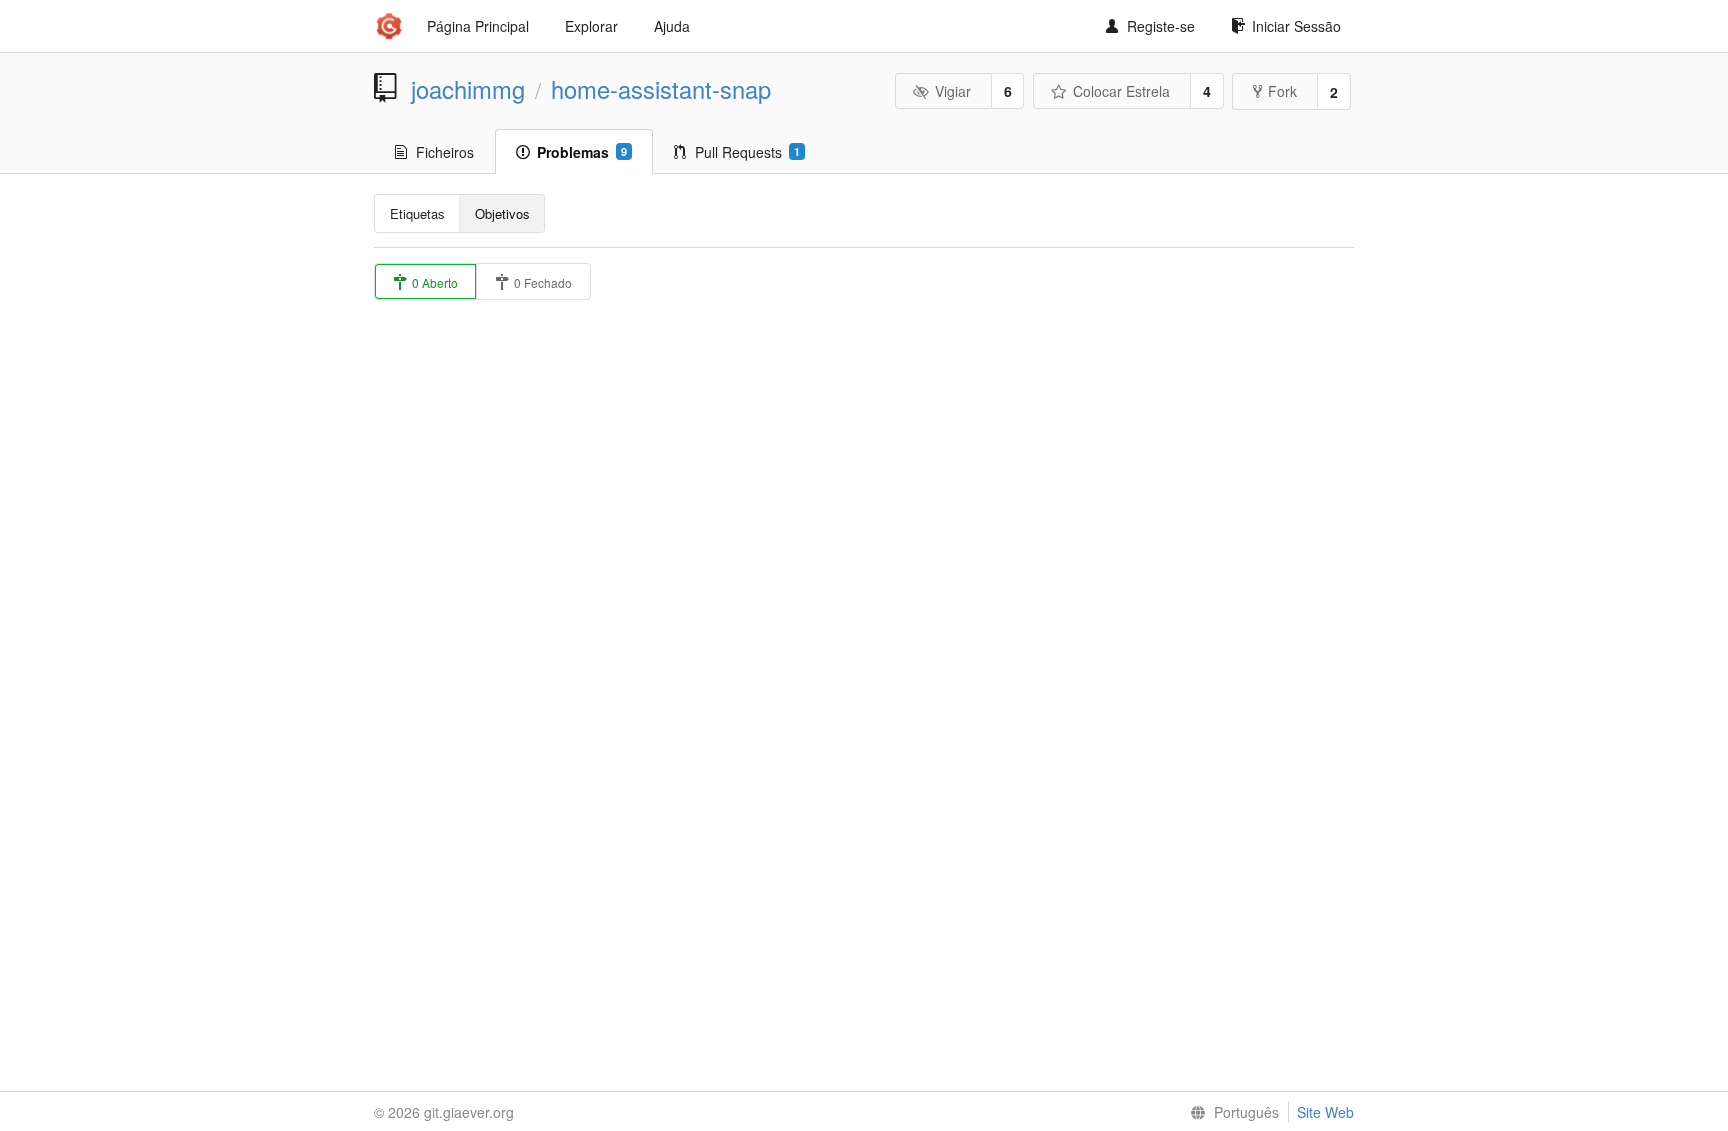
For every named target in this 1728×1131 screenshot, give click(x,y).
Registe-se (1161, 26)
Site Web (1325, 1112)
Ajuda (672, 26)
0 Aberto (433, 282)
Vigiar (953, 91)
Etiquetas (417, 213)
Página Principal (478, 26)
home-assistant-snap (661, 89)
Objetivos (502, 213)
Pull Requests (747, 152)
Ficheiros (445, 152)
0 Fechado (541, 282)
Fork (1282, 91)
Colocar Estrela (1121, 91)
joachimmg (468, 89)
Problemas (582, 152)
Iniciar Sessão (1296, 26)
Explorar (591, 26)
